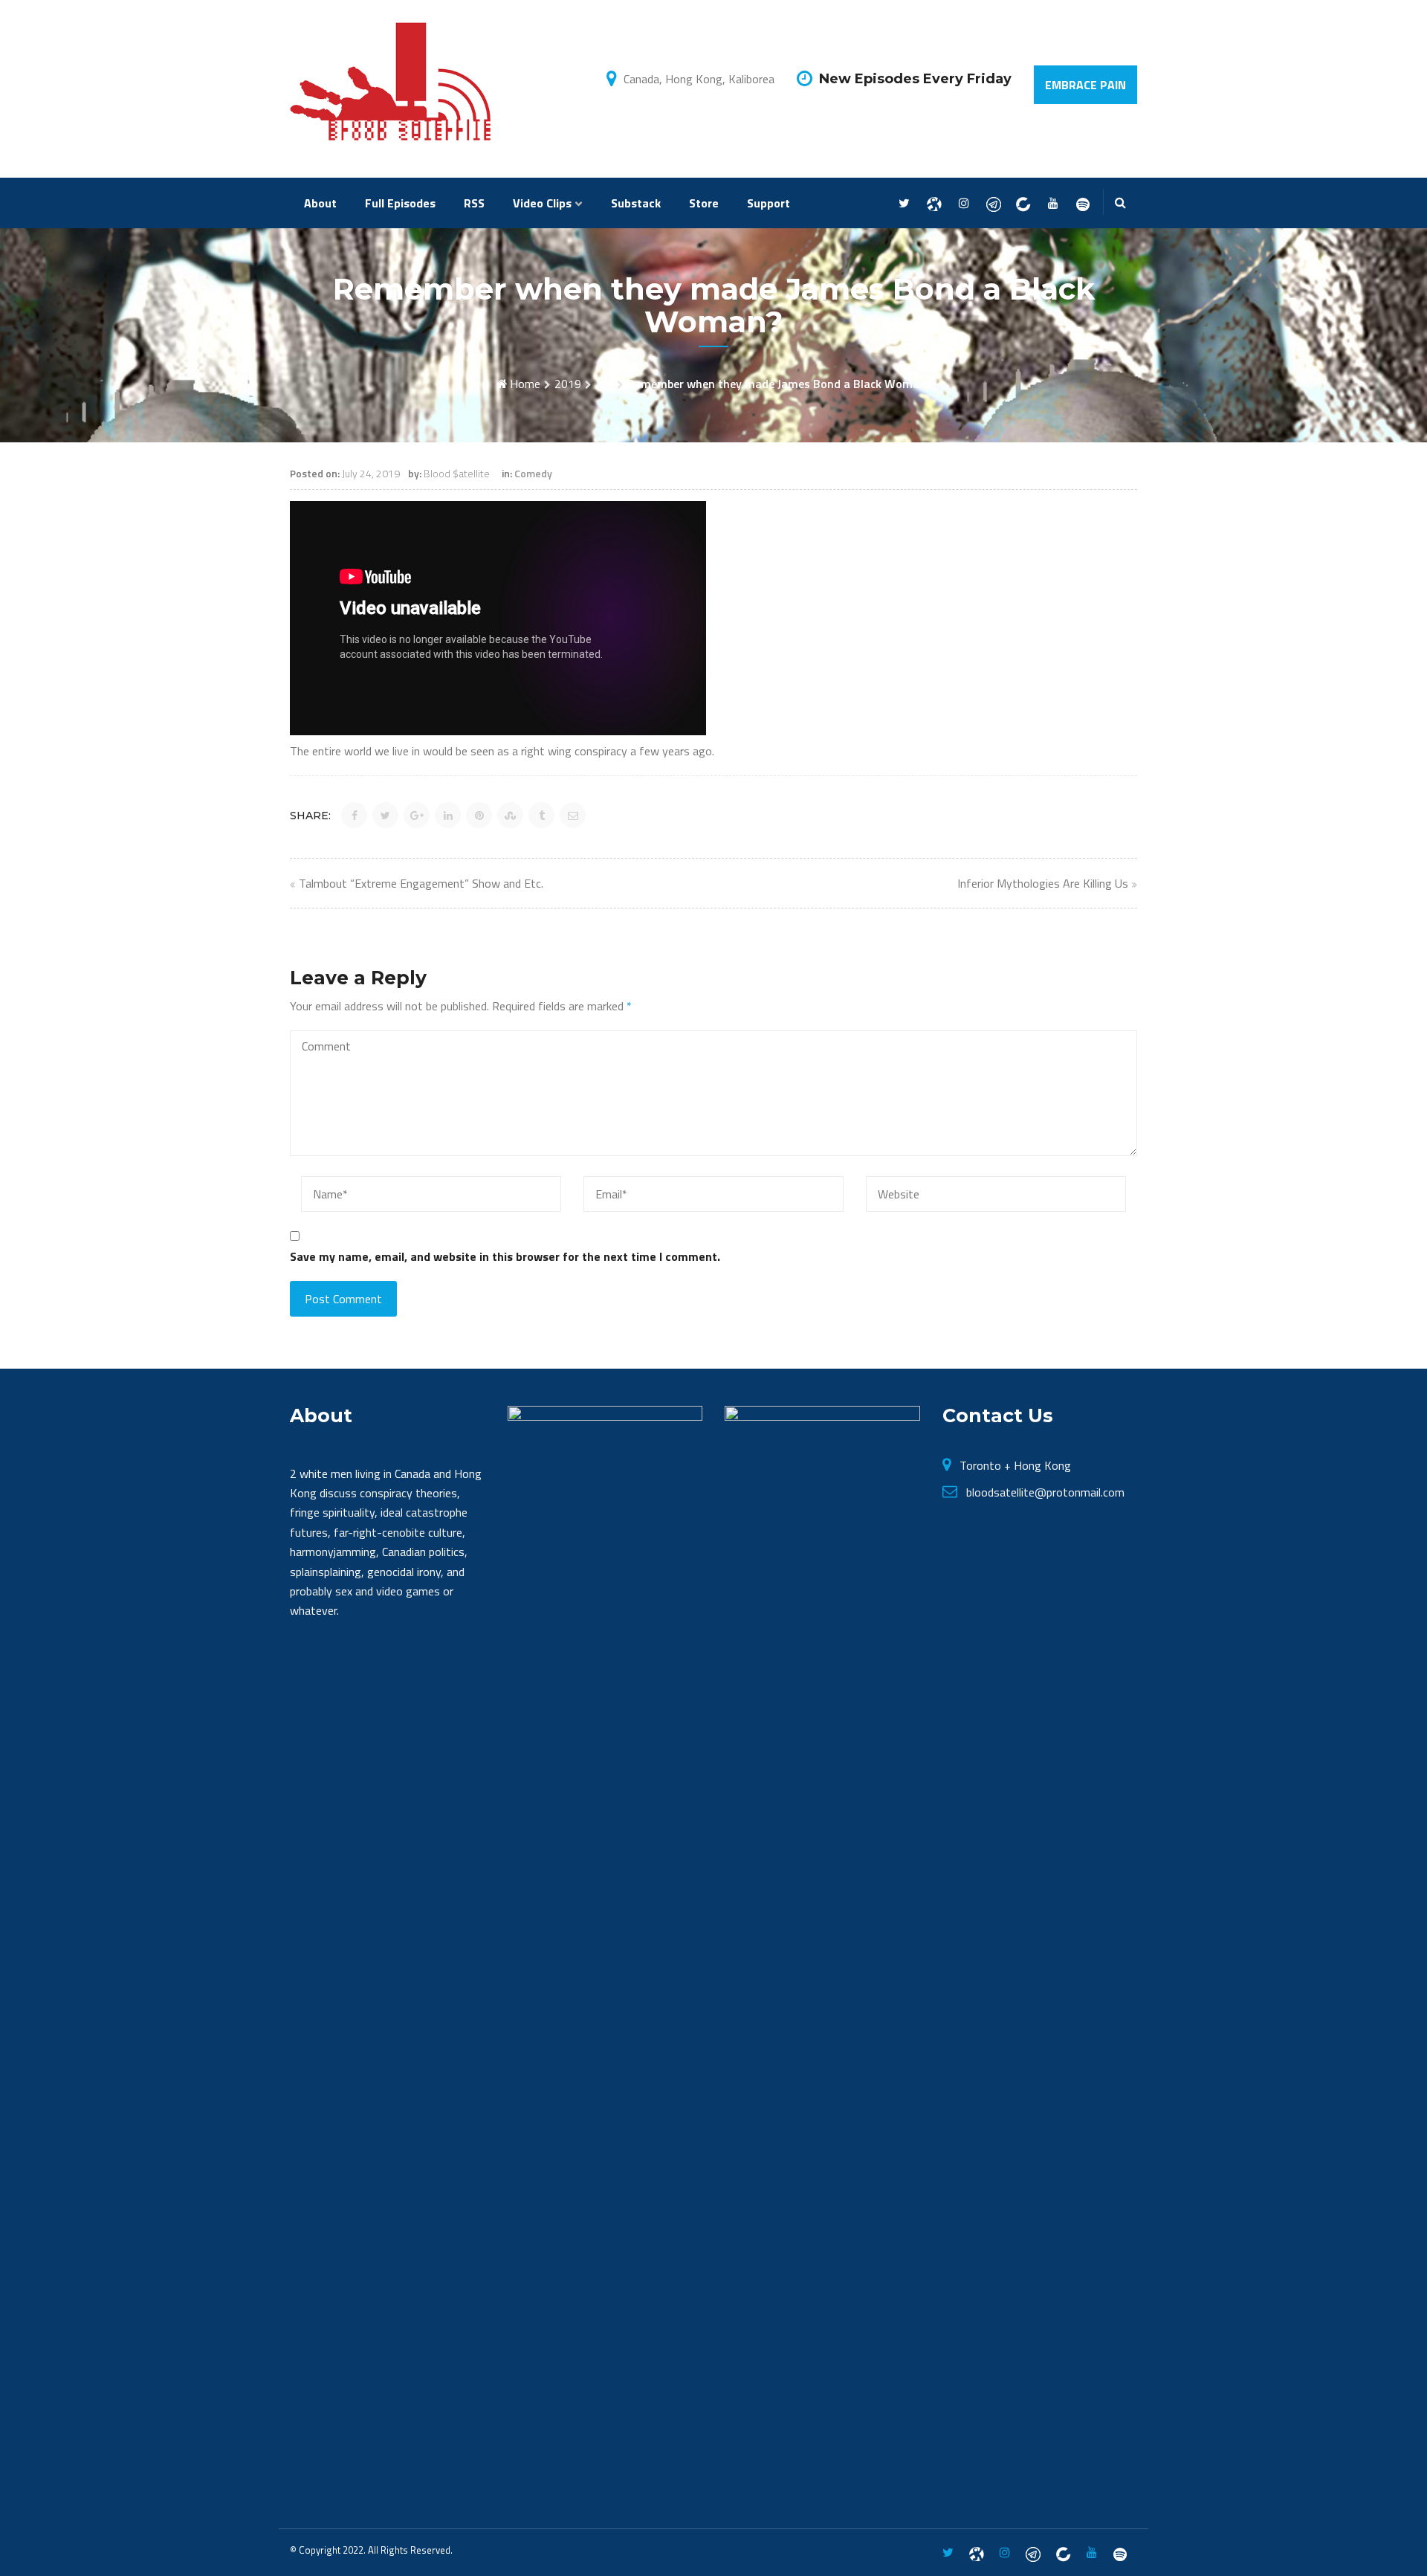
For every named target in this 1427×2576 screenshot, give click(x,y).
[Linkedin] (1023, 204)
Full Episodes (400, 203)
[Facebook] (934, 204)
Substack (636, 203)
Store (704, 203)
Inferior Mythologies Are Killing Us (1043, 883)
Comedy (533, 473)
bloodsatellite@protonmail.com (1045, 1492)
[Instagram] (964, 204)
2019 (568, 384)
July (604, 384)
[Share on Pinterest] (479, 815)
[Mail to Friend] (573, 815)
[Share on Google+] (417, 815)
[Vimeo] (1083, 204)
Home (525, 384)
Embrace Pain (1085, 85)
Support (768, 203)
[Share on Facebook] (354, 815)
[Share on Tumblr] (541, 815)
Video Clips (542, 203)
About (320, 203)
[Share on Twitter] (385, 815)
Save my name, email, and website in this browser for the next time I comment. (505, 1256)
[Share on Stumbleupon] (510, 815)
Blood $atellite (457, 473)
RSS (474, 203)
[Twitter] (904, 204)
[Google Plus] (993, 204)
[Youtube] (1053, 204)
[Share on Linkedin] (448, 815)
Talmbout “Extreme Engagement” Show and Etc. (421, 883)
